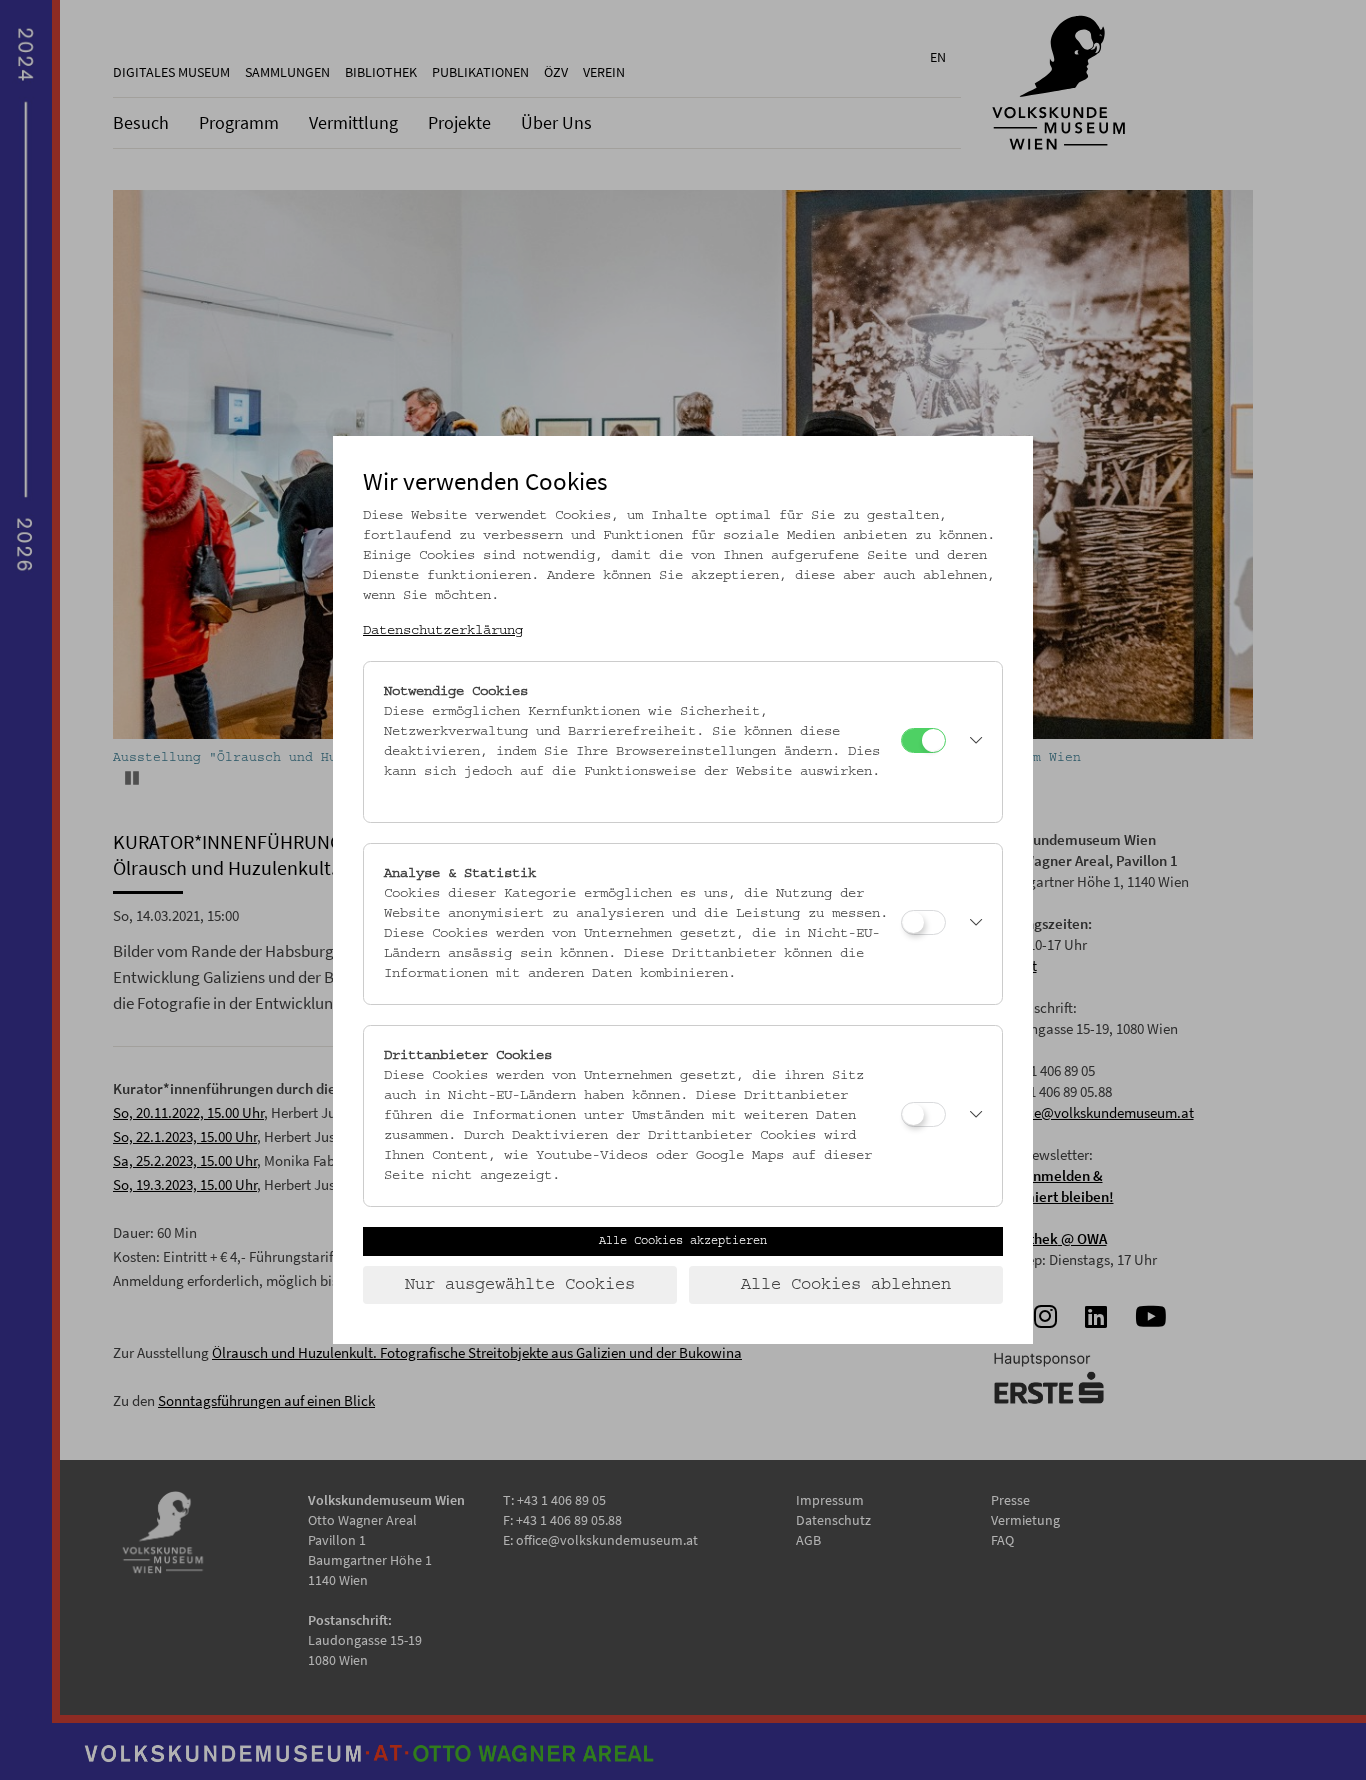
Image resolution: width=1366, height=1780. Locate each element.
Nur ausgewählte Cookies (520, 1285)
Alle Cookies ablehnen (846, 1285)
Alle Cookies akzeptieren (683, 1241)
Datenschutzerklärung (443, 631)
